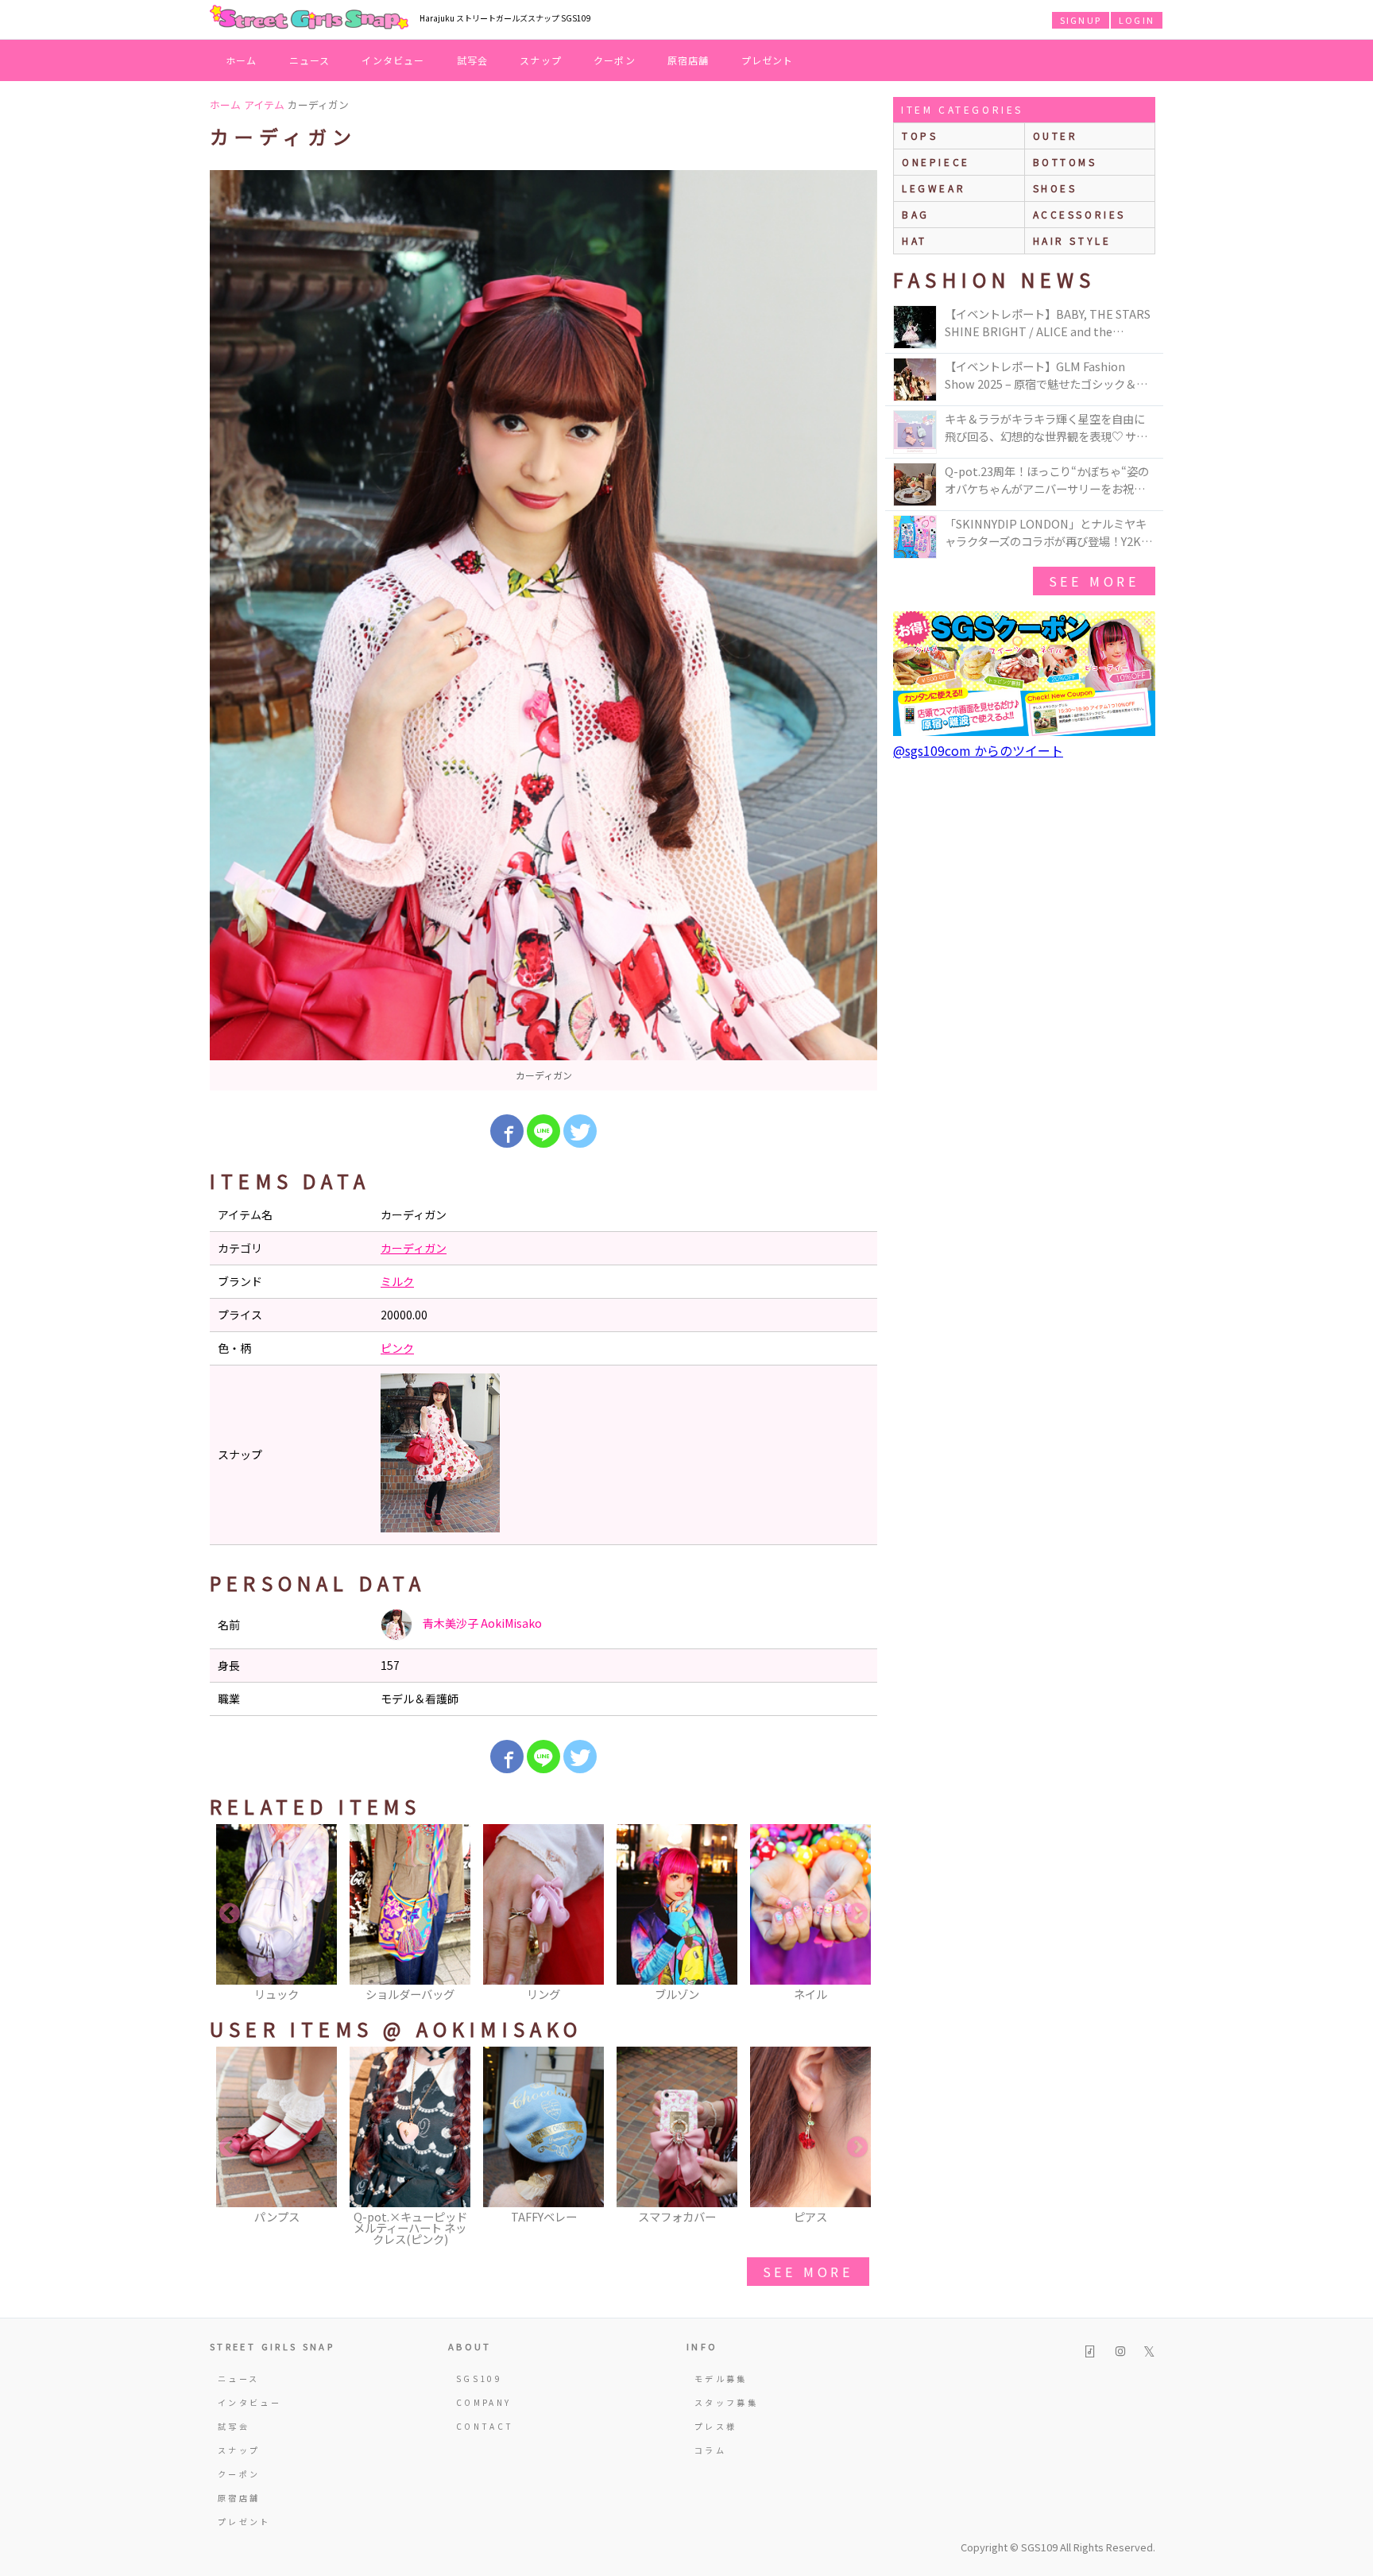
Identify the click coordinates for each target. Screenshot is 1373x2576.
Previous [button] (230, 1914)
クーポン (615, 60)
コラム (710, 2450)
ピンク (397, 1348)
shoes (1055, 188)
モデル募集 (721, 2378)
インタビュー (393, 60)
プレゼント (768, 60)
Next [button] (857, 1914)
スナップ (541, 60)
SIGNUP (1081, 20)
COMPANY (484, 2402)
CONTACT (485, 2426)
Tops (920, 136)
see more (808, 2272)
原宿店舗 (688, 60)
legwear (934, 188)
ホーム (242, 60)
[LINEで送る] (543, 1131)
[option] (543, 630)
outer (1056, 136)
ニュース (310, 60)
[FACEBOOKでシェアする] (507, 1131)
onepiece (936, 162)
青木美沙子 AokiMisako (481, 1623)
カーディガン (414, 1248)
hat (915, 240)
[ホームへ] (309, 18)
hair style (1072, 240)
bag (916, 214)
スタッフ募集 (726, 2402)
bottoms (1065, 162)
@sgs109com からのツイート (978, 750)
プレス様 (716, 2426)
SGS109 (479, 2378)
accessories (1080, 214)
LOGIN (1137, 20)
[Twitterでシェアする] (580, 1131)
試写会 (473, 60)
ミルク (397, 1281)
